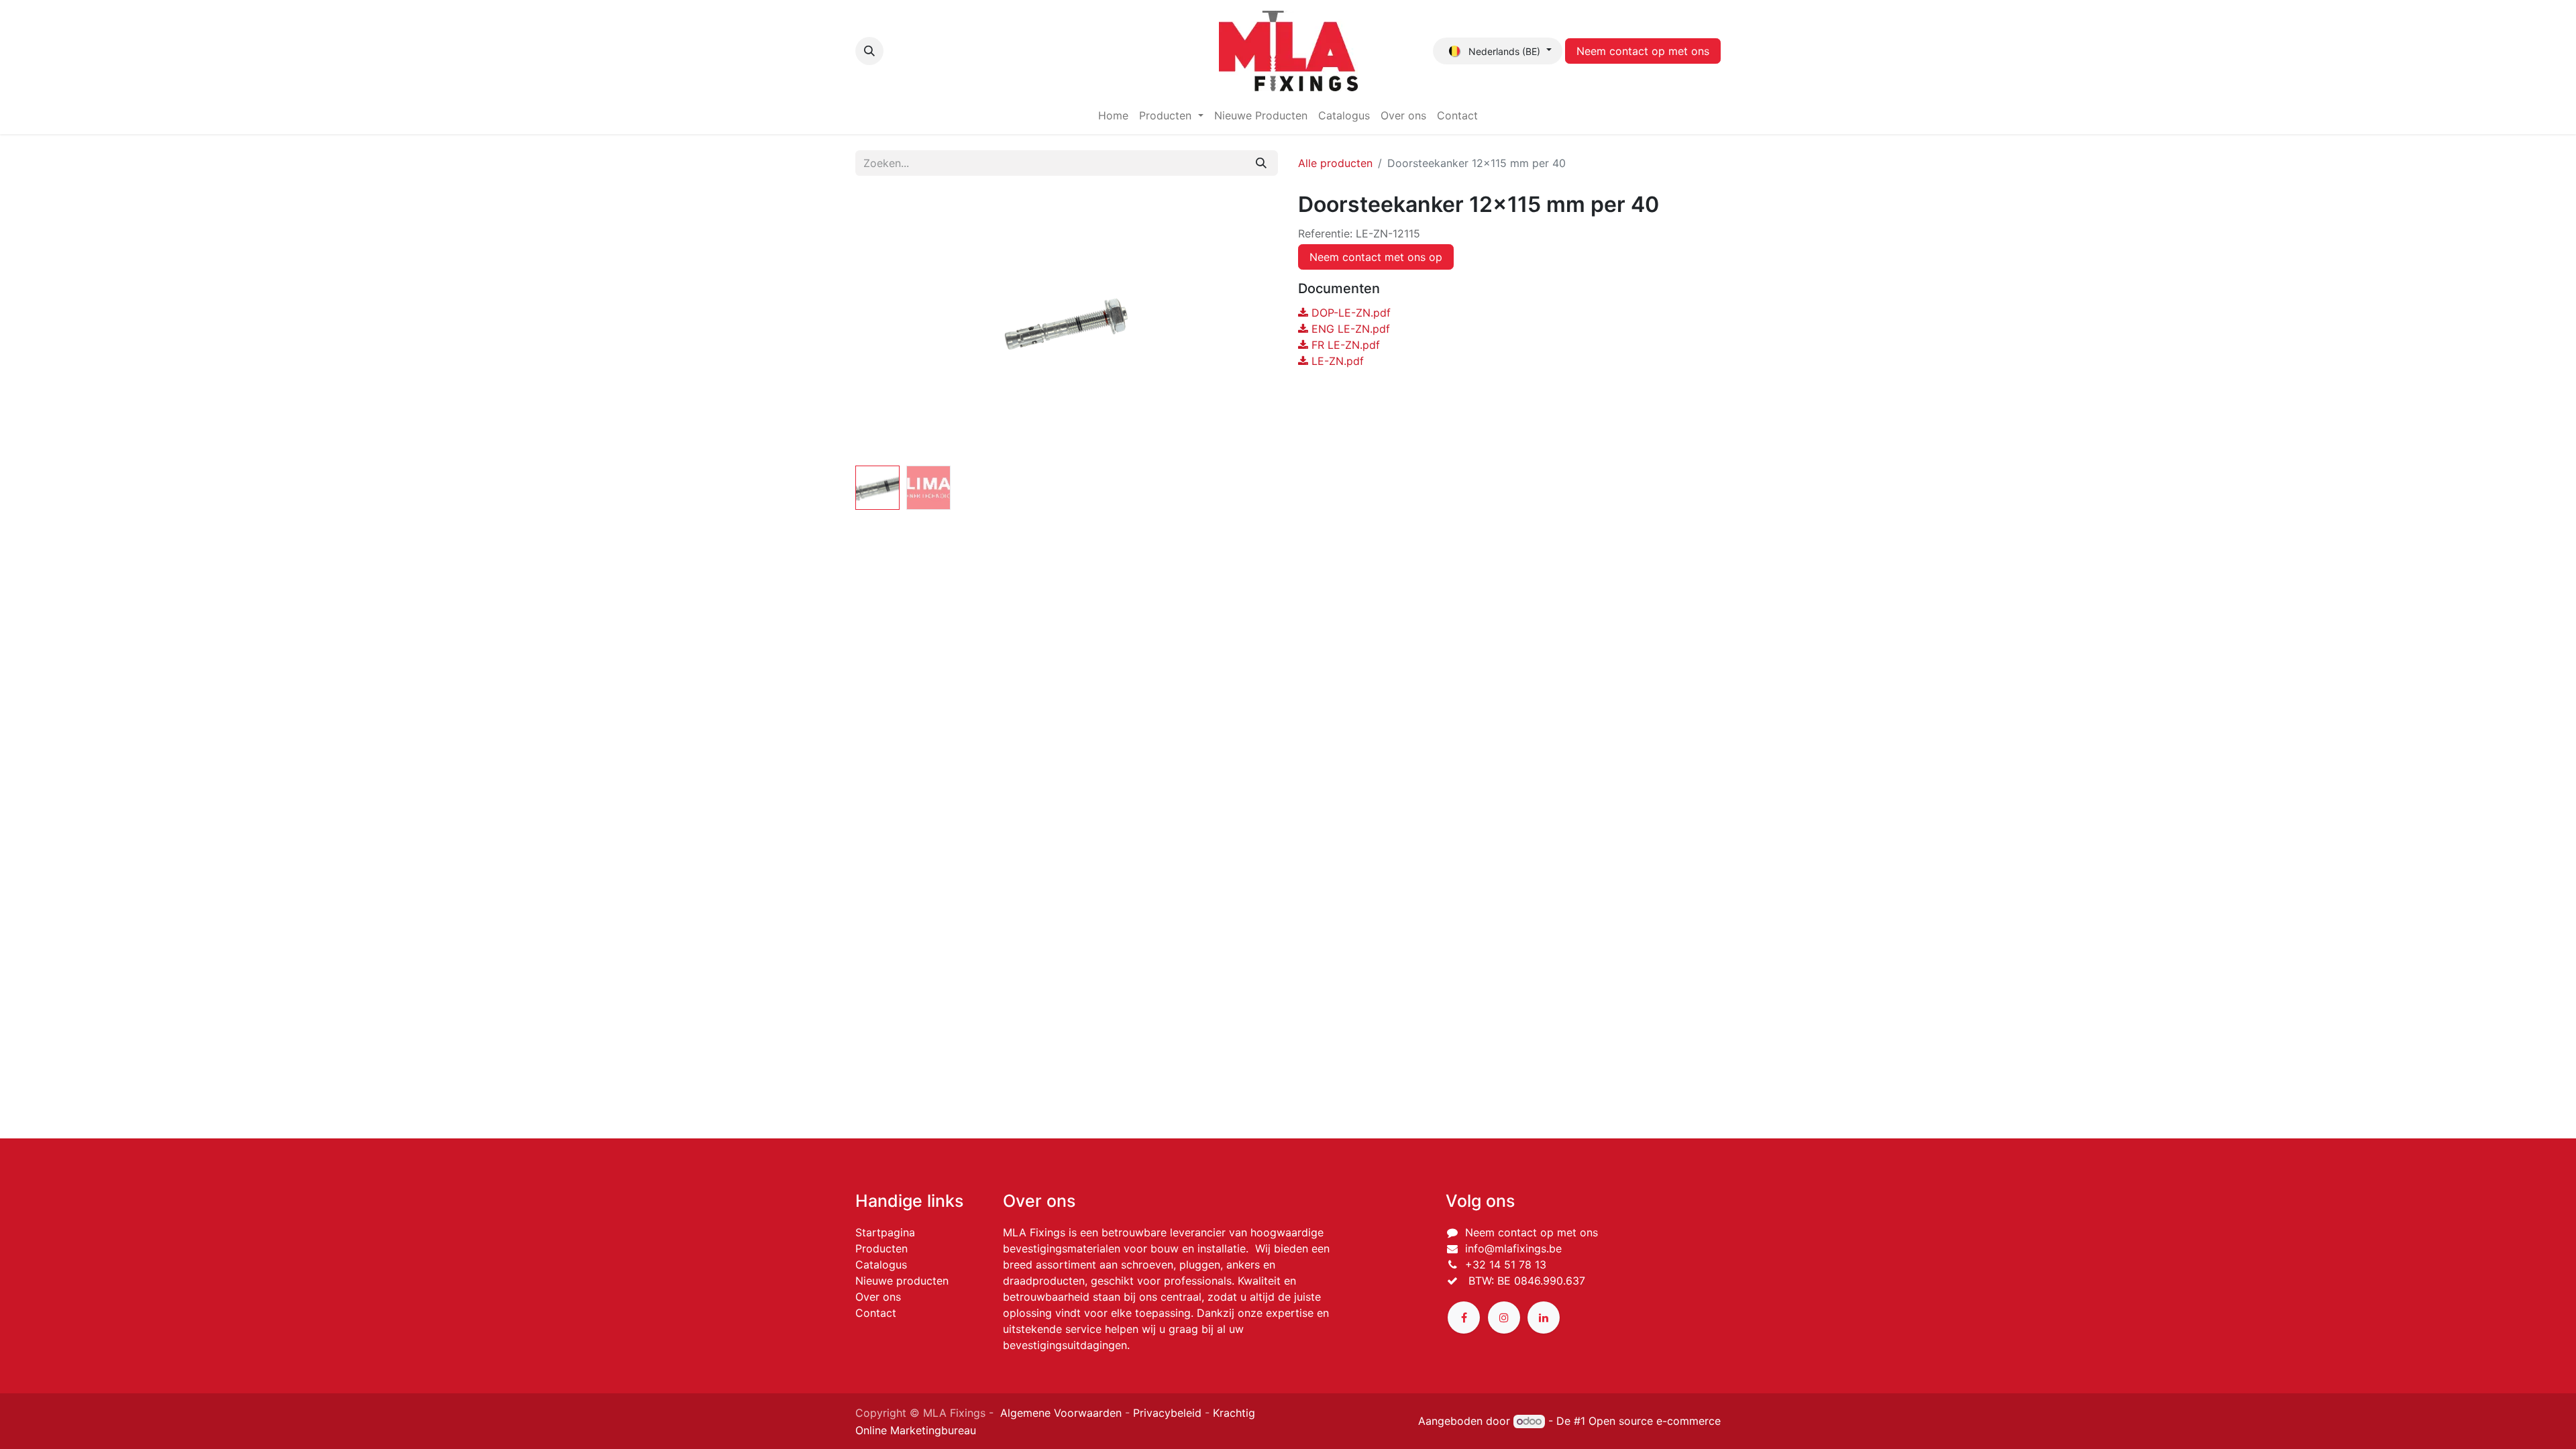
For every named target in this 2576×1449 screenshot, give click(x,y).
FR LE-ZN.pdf (1344, 345)
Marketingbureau (933, 1430)
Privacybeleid (1167, 1413)
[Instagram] (1504, 1318)
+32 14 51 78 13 (1506, 1265)
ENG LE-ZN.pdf (1349, 329)
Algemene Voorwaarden (1061, 1413)
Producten (881, 1248)
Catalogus (881, 1265)
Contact (876, 1313)
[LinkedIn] (1544, 1318)
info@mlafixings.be (1513, 1248)
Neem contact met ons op (1376, 257)
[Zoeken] (1261, 163)
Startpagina (885, 1232)
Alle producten (1335, 163)
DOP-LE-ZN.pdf (1349, 313)
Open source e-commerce (1655, 1421)
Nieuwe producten (902, 1281)
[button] (869, 51)
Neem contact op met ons (1643, 51)
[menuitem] (1113, 115)
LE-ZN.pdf (1336, 361)
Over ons (878, 1297)
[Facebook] (1464, 1318)
